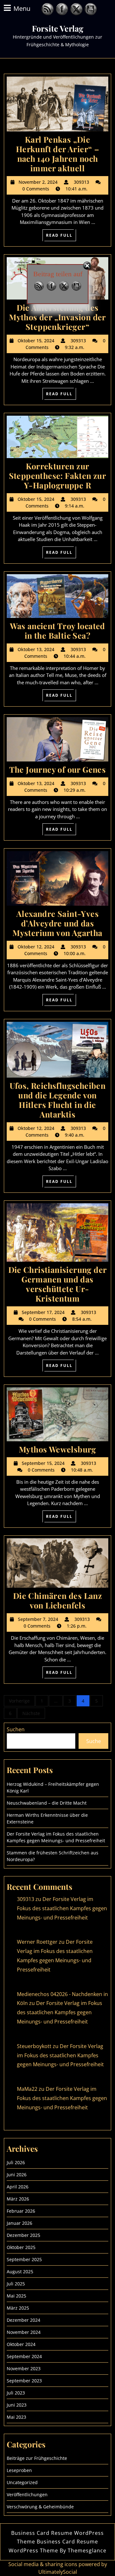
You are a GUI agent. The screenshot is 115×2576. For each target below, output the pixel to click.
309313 (26, 1899)
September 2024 (24, 2356)
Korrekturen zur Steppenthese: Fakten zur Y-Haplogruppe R (58, 475)
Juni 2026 (17, 2175)
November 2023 (24, 2368)
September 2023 (24, 2381)
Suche (94, 1741)
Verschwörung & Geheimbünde (40, 2507)
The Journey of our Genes (58, 769)
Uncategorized (22, 2482)
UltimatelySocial (58, 2572)
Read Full (61, 236)
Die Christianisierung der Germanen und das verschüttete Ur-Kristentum (58, 1284)
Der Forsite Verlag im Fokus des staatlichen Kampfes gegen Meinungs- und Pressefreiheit (62, 1908)
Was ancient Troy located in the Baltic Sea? (57, 631)
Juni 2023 (17, 2405)
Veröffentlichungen (27, 2494)
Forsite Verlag (58, 28)
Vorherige (19, 1701)
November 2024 (24, 2332)
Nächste (31, 1713)
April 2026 (18, 2187)
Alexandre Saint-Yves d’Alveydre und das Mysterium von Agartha (57, 923)
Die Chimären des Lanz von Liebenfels (57, 1600)
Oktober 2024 (21, 2344)
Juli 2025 (16, 2284)
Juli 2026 (16, 2162)
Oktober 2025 (21, 2247)
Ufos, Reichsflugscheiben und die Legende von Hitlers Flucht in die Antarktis (58, 1100)
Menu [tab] (22, 8)
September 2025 (24, 2259)
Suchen (16, 1729)
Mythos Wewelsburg (57, 1449)
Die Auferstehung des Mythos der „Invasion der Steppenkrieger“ (57, 317)
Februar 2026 (21, 2211)
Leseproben (19, 2470)
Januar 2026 (19, 2223)
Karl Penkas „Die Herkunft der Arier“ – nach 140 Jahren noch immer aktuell (57, 154)
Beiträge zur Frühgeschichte (37, 2458)
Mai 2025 (16, 2296)
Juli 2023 (16, 2393)
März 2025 (18, 2308)
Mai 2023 (16, 2417)
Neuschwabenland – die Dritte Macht (47, 1803)
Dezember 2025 (23, 2235)
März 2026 (18, 2199)
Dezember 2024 (23, 2320)
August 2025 (20, 2272)
